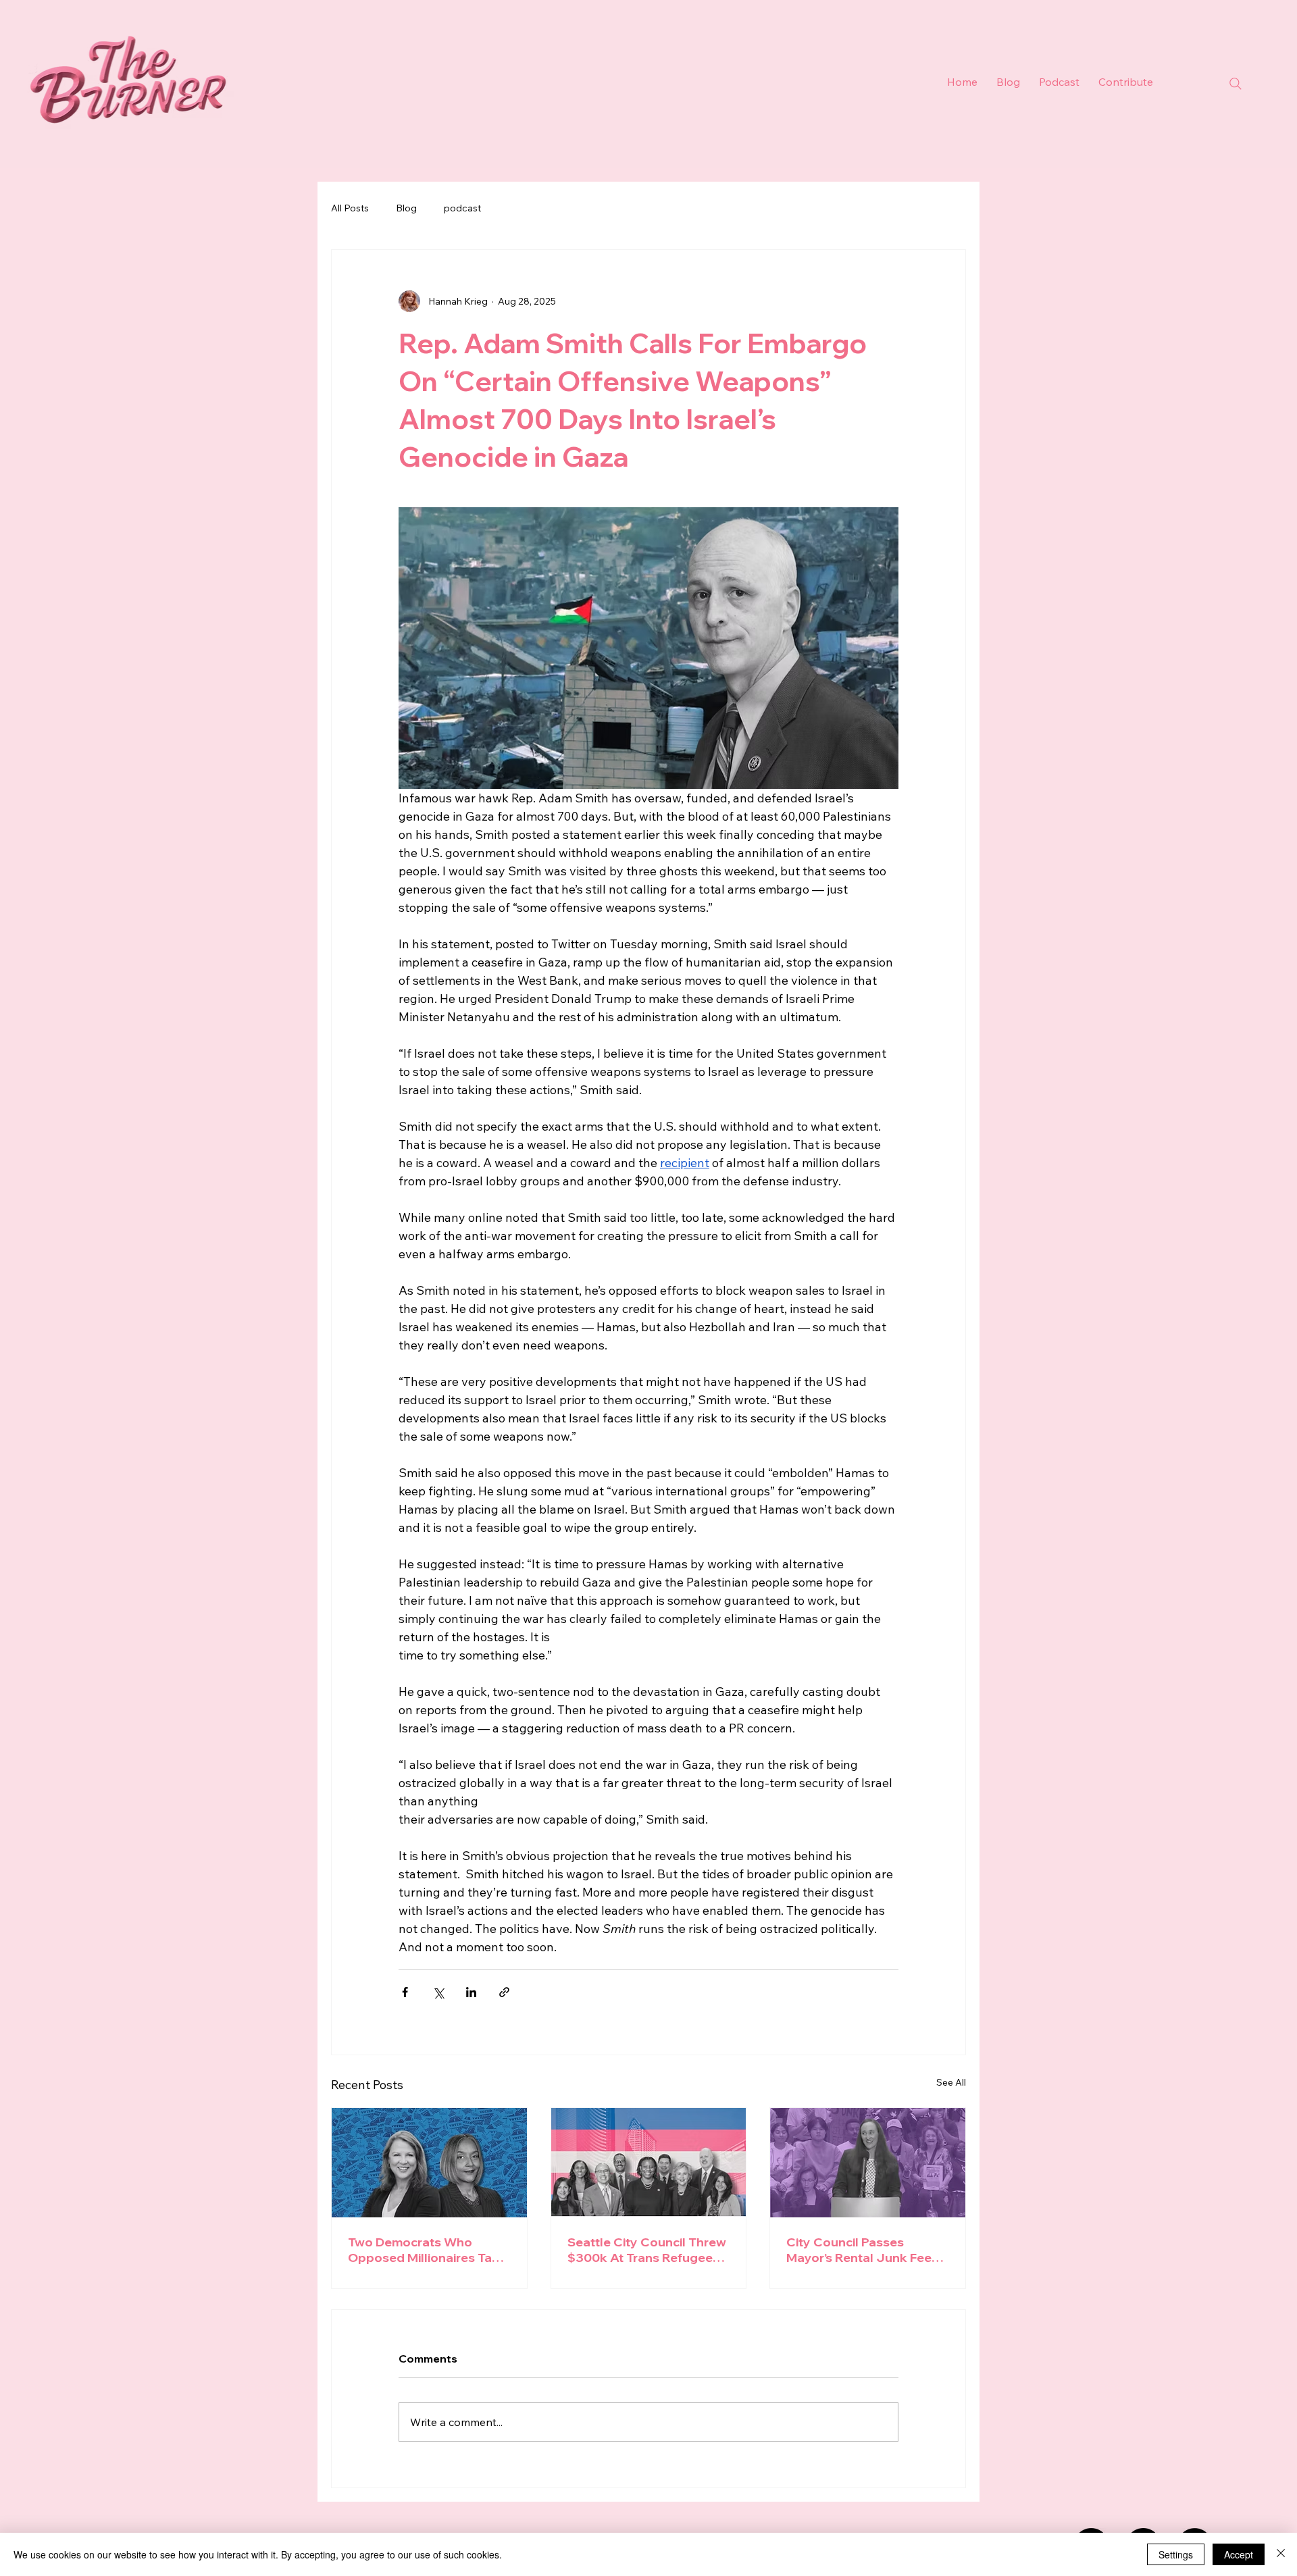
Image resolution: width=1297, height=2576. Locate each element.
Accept (1239, 2554)
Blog (406, 208)
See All (951, 2082)
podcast (462, 208)
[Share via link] (504, 1992)
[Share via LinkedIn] (471, 1992)
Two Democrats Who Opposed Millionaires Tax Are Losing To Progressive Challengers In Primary (426, 2250)
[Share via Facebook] (405, 1992)
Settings (1176, 2554)
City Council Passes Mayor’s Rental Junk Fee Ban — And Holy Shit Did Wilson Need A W (859, 2250)
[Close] (1281, 2554)
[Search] (1236, 84)
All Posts (350, 208)
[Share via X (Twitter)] (438, 1992)
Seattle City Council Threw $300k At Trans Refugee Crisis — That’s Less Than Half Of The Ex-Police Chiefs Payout (647, 2250)
